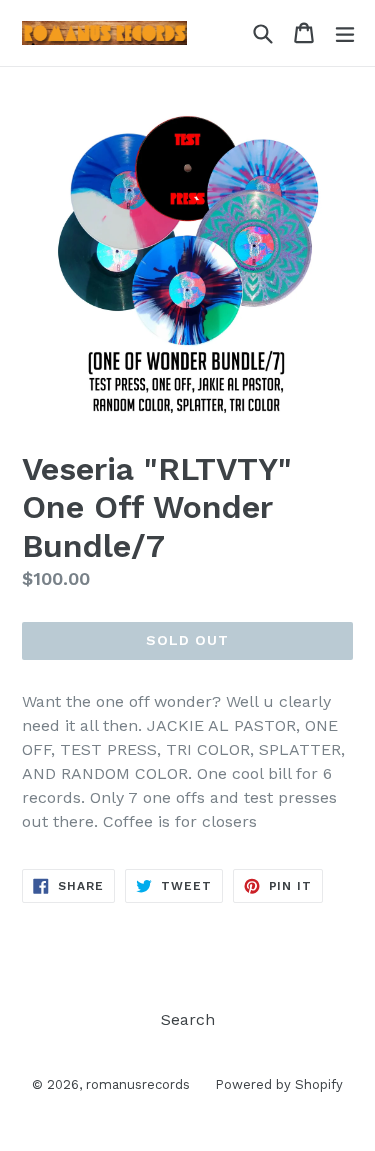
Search (188, 1019)
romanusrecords (138, 1084)
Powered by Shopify (279, 1084)
